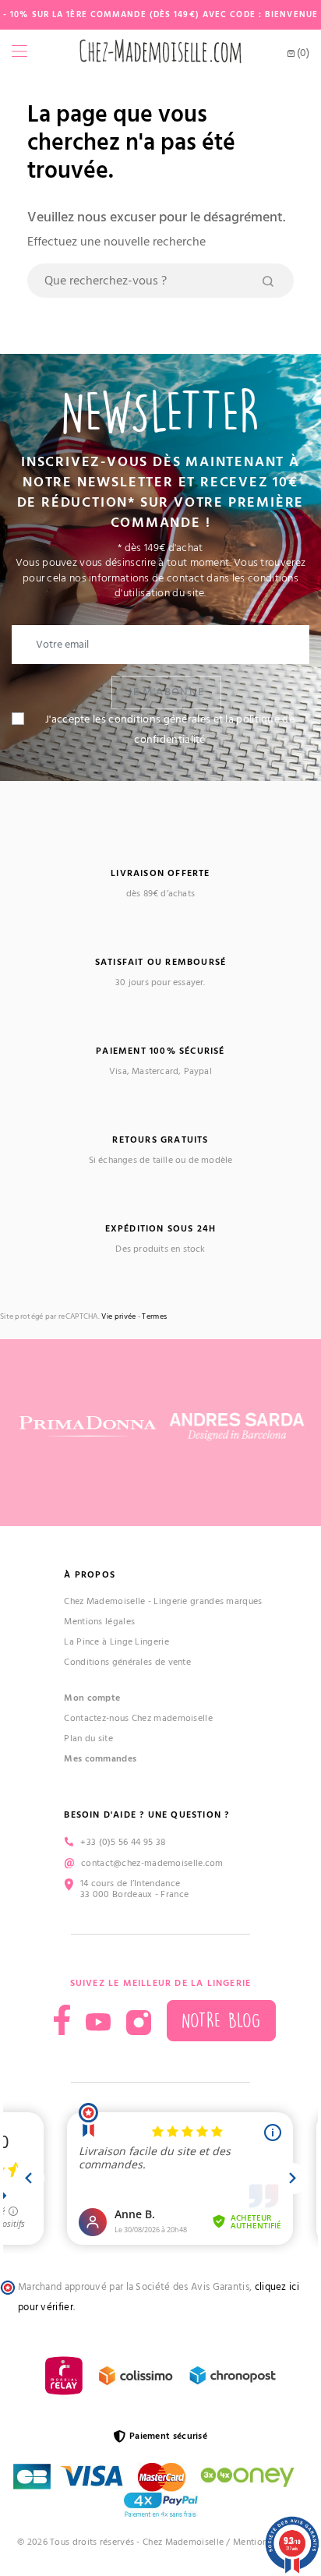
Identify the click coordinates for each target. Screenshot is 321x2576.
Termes (154, 1317)
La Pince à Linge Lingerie (116, 1642)
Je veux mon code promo (131, 2536)
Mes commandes (100, 1759)
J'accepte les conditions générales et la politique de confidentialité (170, 730)
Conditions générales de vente (127, 1662)
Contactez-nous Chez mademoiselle (138, 1718)
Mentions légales (99, 1622)
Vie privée (118, 1317)
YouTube (98, 2023)
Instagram (139, 2023)
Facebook (62, 2020)
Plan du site (88, 1739)
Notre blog (221, 2021)
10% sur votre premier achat (131, 2442)
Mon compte (92, 1698)
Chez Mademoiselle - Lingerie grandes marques (163, 1601)
